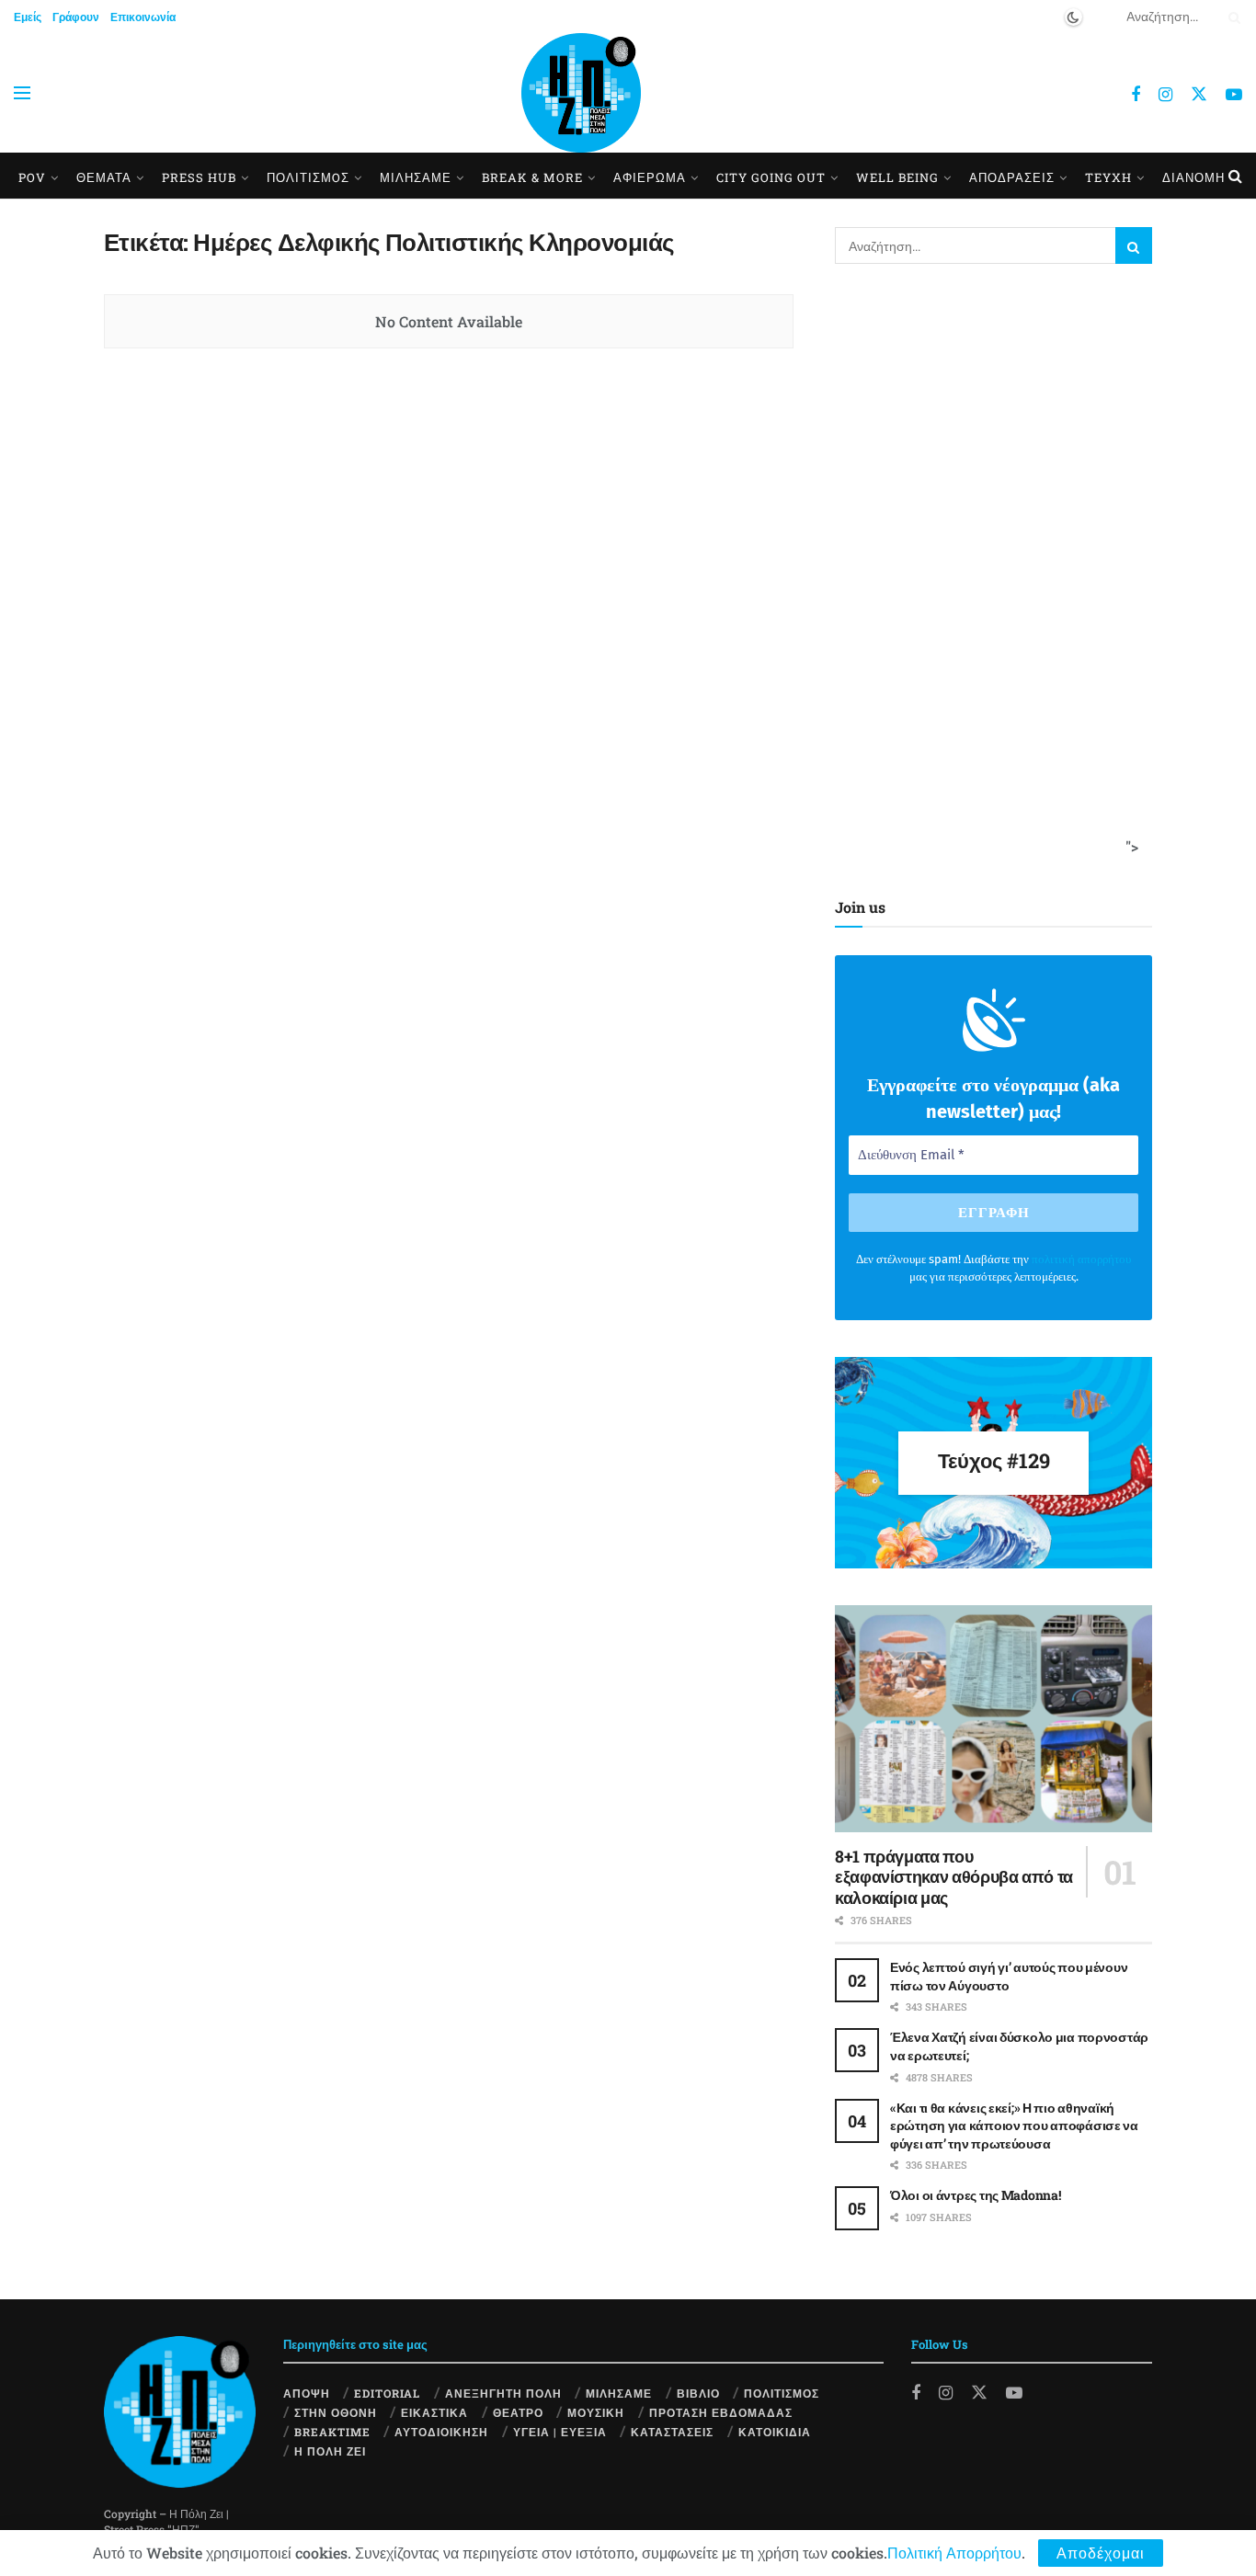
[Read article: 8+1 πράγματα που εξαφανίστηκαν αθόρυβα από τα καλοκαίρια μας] (993, 1719)
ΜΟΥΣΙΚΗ (596, 2412)
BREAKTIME (332, 2432)
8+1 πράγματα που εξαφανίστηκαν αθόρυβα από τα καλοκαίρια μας (954, 1877)
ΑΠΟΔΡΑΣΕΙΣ (1012, 177)
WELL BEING (897, 177)
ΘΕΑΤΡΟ (518, 2412)
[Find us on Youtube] (1234, 95)
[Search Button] (1231, 17)
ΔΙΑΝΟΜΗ (1193, 177)
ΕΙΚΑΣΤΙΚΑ (434, 2412)
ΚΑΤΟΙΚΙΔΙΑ (775, 2432)
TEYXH (1108, 177)
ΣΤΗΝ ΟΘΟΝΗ (336, 2412)
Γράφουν (76, 17)
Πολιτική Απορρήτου (954, 2553)
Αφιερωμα (650, 177)
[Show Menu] (22, 93)
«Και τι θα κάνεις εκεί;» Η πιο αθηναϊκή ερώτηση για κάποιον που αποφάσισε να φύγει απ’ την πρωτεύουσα (1014, 2126)
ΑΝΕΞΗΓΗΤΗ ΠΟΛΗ (503, 2393)
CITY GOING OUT (771, 177)
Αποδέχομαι (1101, 2553)
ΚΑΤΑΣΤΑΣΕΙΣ (672, 2432)
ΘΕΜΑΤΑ (104, 177)
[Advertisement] (988, 576)
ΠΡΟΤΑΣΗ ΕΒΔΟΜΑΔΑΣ (721, 2412)
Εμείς (28, 17)
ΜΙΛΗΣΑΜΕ (416, 177)
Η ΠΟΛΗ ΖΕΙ (330, 2451)
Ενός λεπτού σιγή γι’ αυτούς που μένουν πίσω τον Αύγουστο (1009, 1976)
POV (32, 177)
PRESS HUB (199, 177)
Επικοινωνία (143, 17)
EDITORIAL (387, 2393)
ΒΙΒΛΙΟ (698, 2393)
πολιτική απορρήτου (1081, 1259)
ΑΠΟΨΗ (307, 2393)
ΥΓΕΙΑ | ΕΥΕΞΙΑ (560, 2432)
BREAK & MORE (532, 177)
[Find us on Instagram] (1165, 95)
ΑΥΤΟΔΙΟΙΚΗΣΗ (441, 2432)
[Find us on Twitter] (1199, 93)
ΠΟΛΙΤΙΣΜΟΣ (782, 2393)
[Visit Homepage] (581, 93)
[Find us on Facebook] (1136, 95)
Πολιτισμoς (308, 177)
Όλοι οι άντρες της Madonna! (975, 2195)
